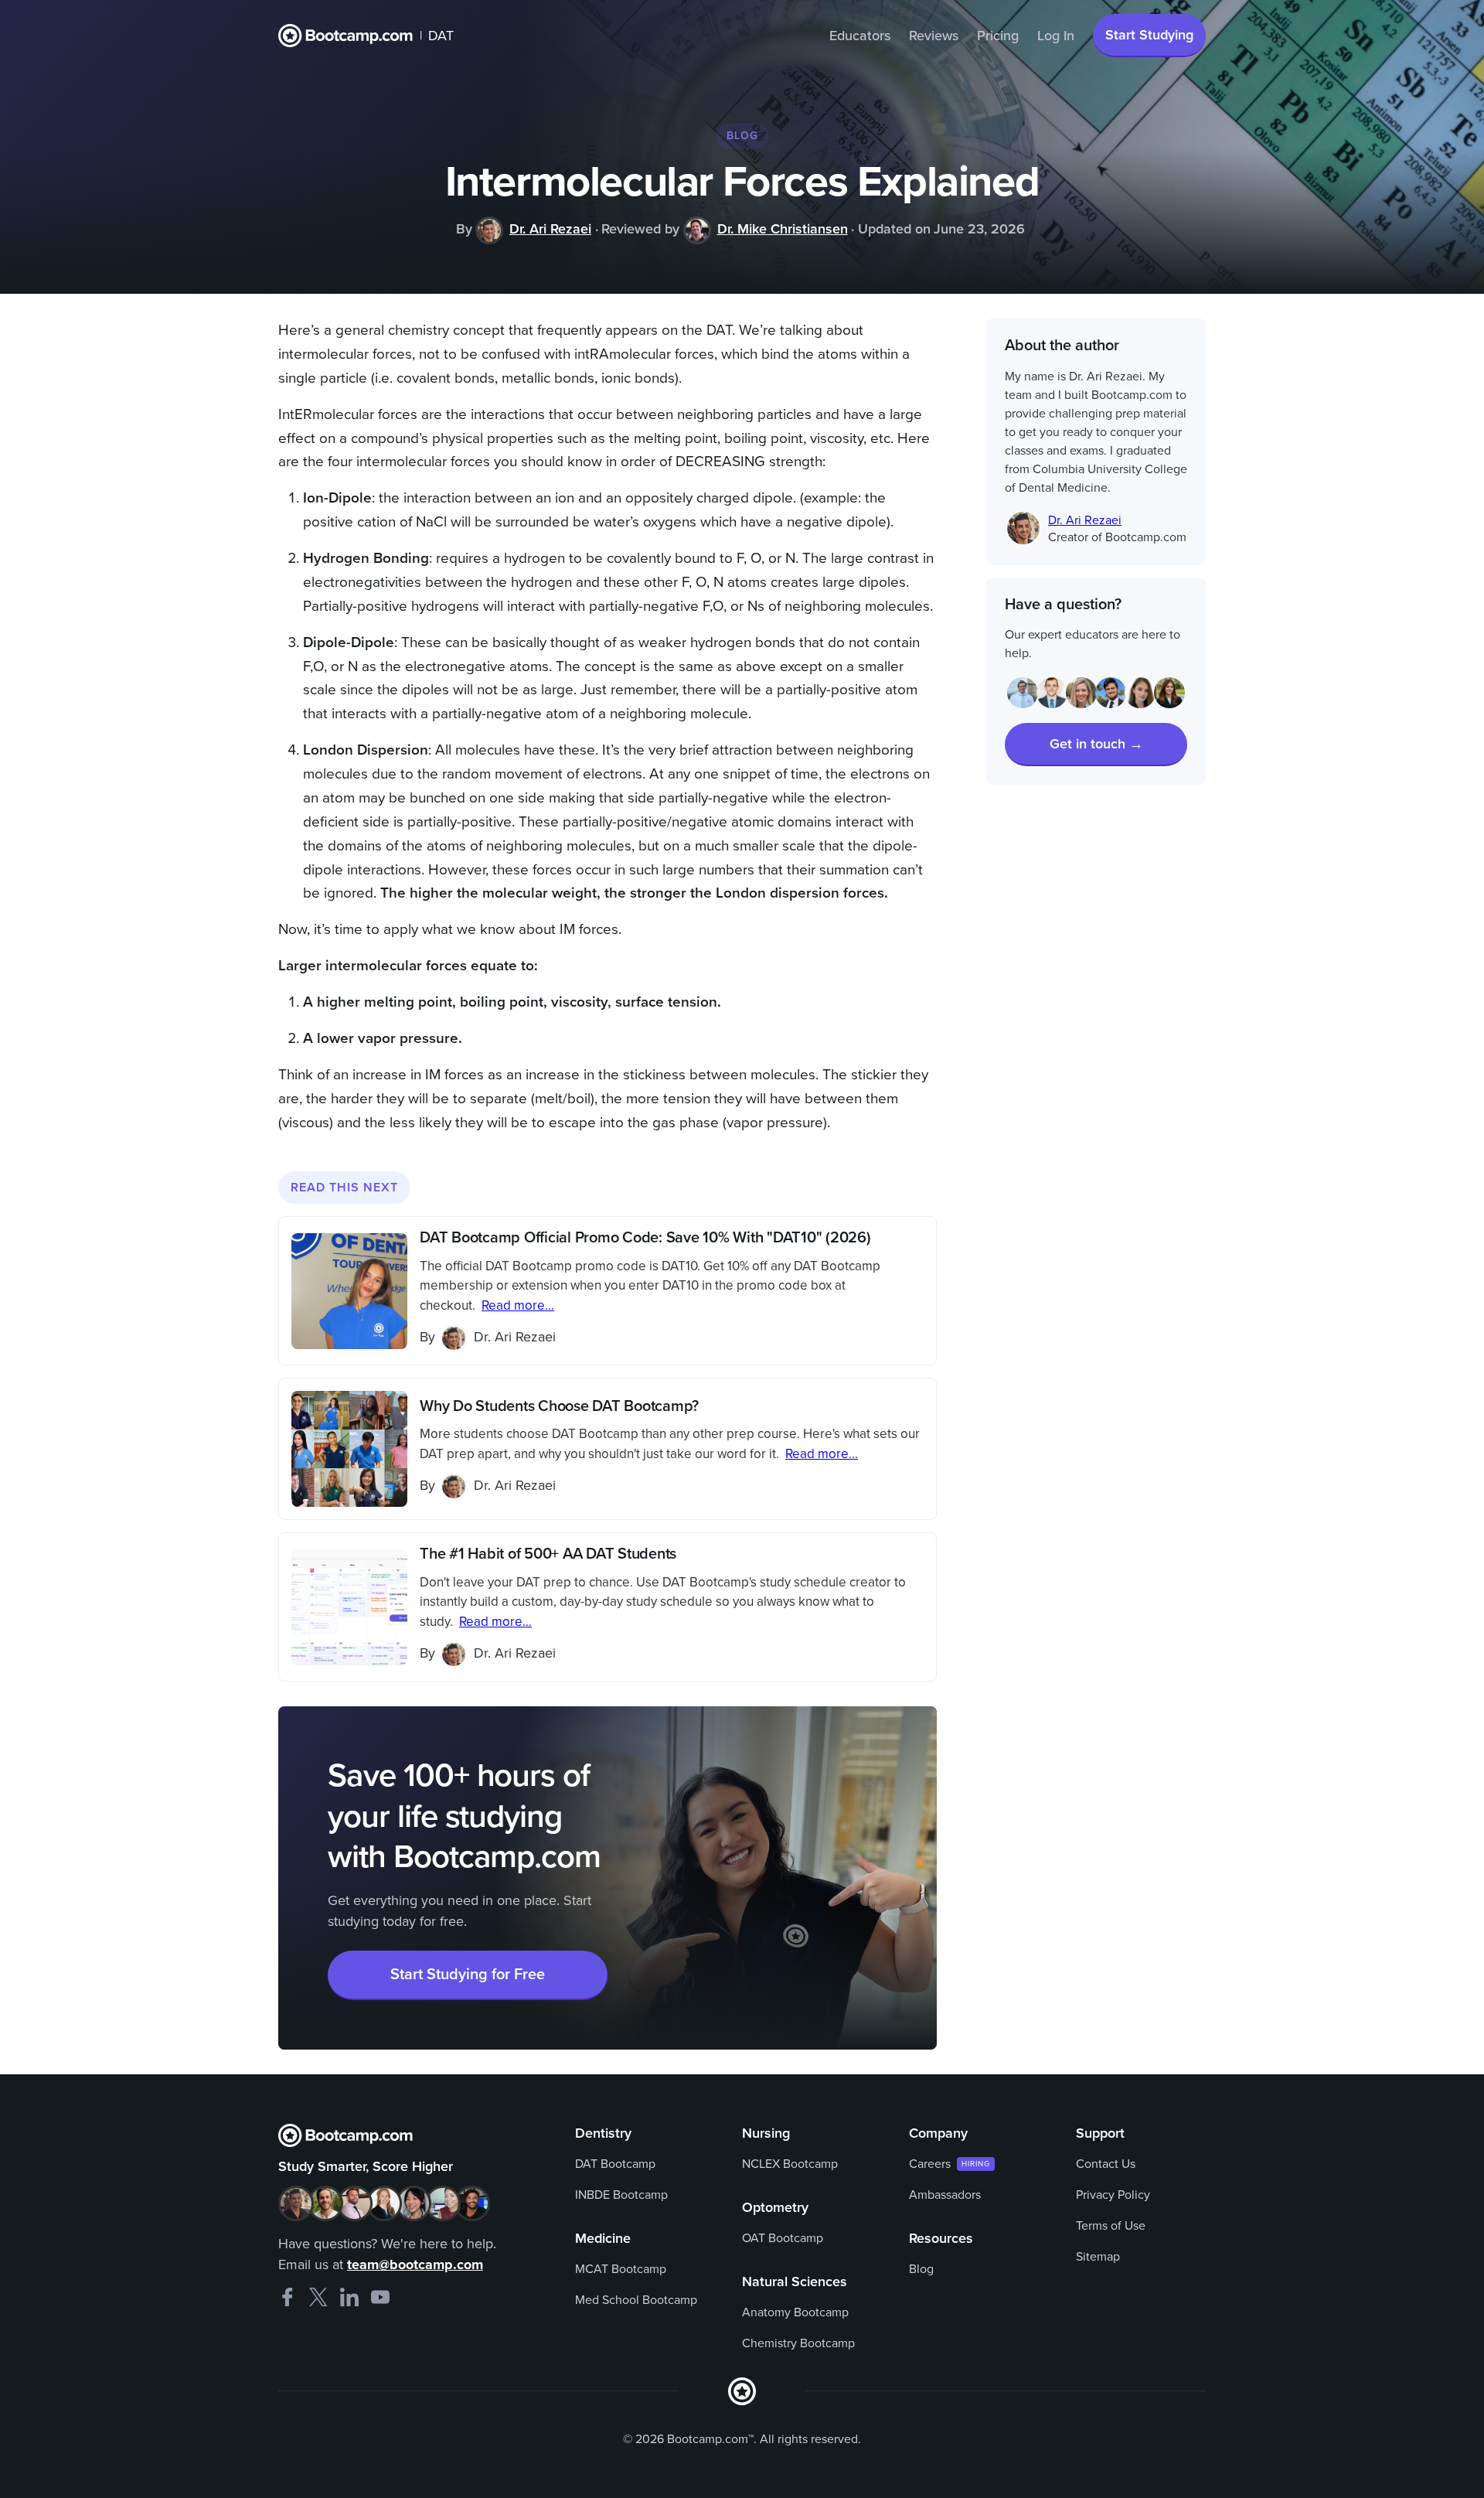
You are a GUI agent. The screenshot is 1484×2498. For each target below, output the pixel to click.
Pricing (998, 36)
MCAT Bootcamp (621, 2269)
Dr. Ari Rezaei (550, 229)
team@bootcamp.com (415, 2265)
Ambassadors (945, 2195)
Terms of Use (1111, 2226)
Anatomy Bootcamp (795, 2312)
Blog (921, 2269)
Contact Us (1106, 2164)
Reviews (934, 36)
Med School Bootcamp (636, 2300)
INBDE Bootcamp (621, 2195)
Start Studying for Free (468, 1975)
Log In (1056, 36)
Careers (930, 2164)
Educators (860, 36)
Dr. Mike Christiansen (783, 229)
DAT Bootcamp (615, 2164)
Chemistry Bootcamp (798, 2343)
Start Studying (1149, 35)
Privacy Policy (1113, 2195)
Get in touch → (1096, 744)
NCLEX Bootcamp (790, 2164)
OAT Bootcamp (783, 2238)
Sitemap (1098, 2257)
